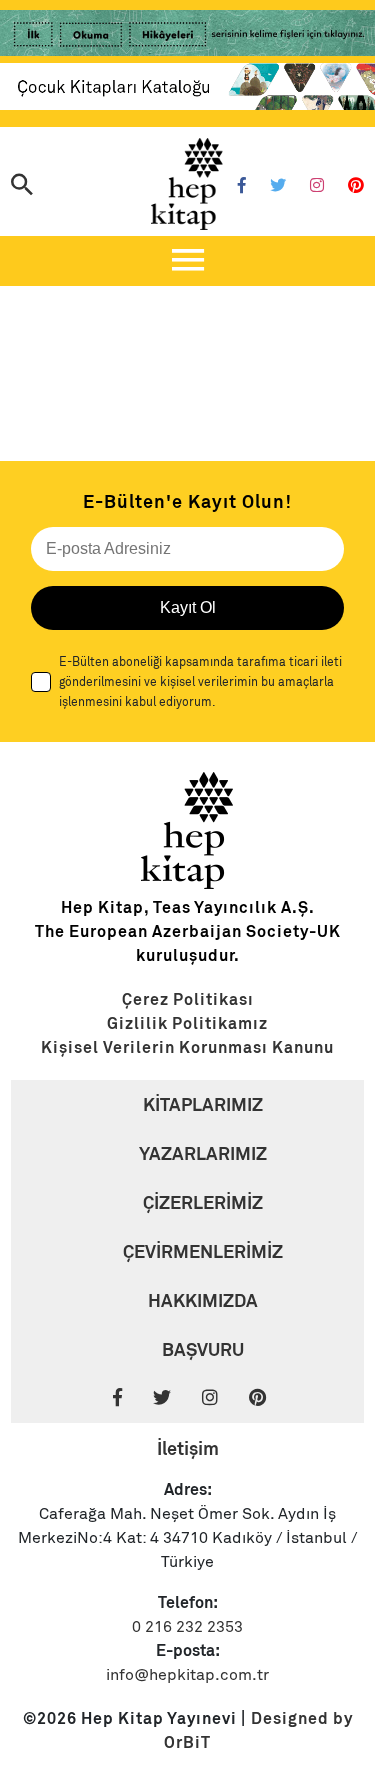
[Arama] (22, 186)
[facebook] (131, 1398)
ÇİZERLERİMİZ (203, 1202)
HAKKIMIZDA (203, 1300)
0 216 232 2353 (187, 1627)
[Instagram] (317, 186)
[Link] (187, 36)
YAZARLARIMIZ (203, 1153)
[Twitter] (278, 186)
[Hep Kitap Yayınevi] (188, 884)
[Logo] (188, 184)
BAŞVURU (203, 1349)
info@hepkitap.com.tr (187, 1675)
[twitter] (175, 1398)
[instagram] (223, 1398)
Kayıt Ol (188, 607)
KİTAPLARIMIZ (203, 1104)
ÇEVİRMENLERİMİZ (203, 1251)
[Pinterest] (356, 186)
